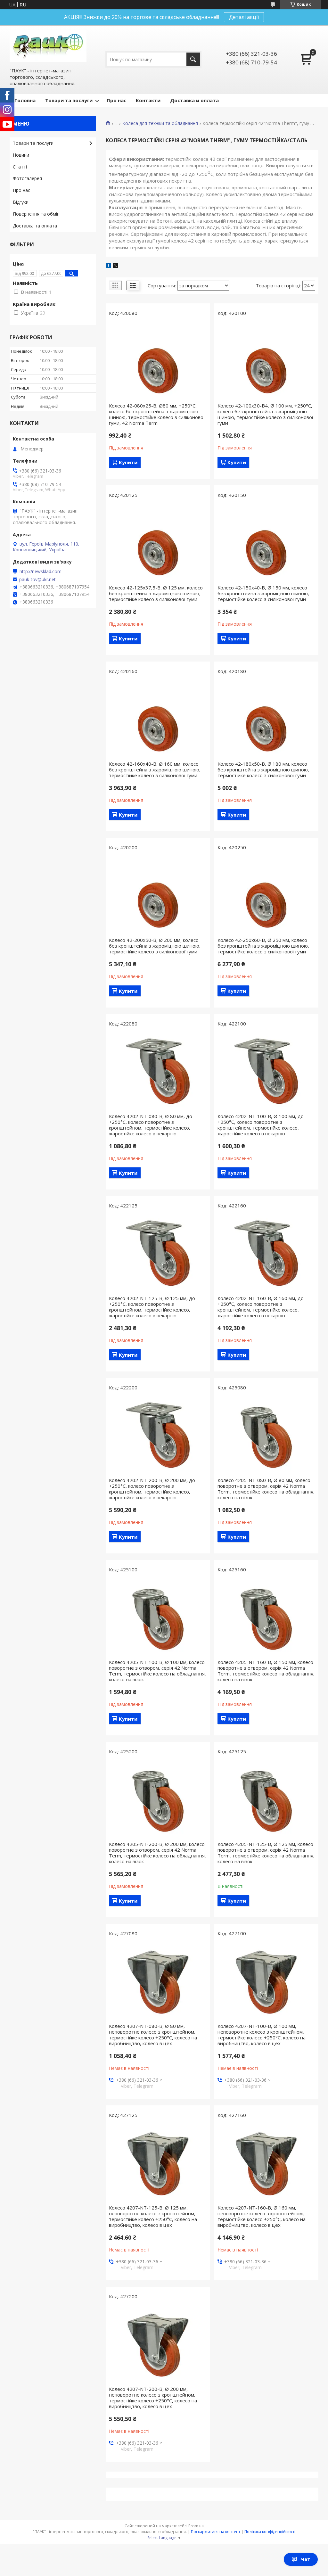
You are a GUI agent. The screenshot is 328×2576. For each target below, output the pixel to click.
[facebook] (108, 266)
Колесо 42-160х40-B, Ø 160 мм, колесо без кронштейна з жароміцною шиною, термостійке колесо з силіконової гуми (155, 770)
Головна (25, 100)
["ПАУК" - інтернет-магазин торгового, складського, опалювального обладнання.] (48, 46)
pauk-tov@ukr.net (37, 580)
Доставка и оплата (194, 100)
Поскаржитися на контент (216, 2532)
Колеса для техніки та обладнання (160, 123)
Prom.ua (196, 2526)
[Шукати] (193, 59)
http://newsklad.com (41, 572)
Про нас (116, 100)
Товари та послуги (69, 100)
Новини (21, 155)
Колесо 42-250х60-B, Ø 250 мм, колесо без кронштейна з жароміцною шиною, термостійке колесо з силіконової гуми (263, 946)
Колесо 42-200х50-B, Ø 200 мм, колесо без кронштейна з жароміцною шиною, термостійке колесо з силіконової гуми (155, 946)
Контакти (148, 100)
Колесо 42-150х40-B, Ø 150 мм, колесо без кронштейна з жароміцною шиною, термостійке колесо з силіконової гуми (263, 593)
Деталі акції (244, 17)
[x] (115, 266)
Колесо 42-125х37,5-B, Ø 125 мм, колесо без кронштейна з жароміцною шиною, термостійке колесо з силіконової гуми (156, 593)
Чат (306, 2559)
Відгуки (21, 202)
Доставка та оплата (35, 226)
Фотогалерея (27, 178)
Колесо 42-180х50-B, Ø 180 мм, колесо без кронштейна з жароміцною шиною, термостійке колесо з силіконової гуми (263, 770)
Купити (128, 462)
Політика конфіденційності (270, 2532)
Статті (20, 167)
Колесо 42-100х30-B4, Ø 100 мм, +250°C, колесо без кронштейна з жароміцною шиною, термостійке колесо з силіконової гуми (265, 414)
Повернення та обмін (36, 214)
